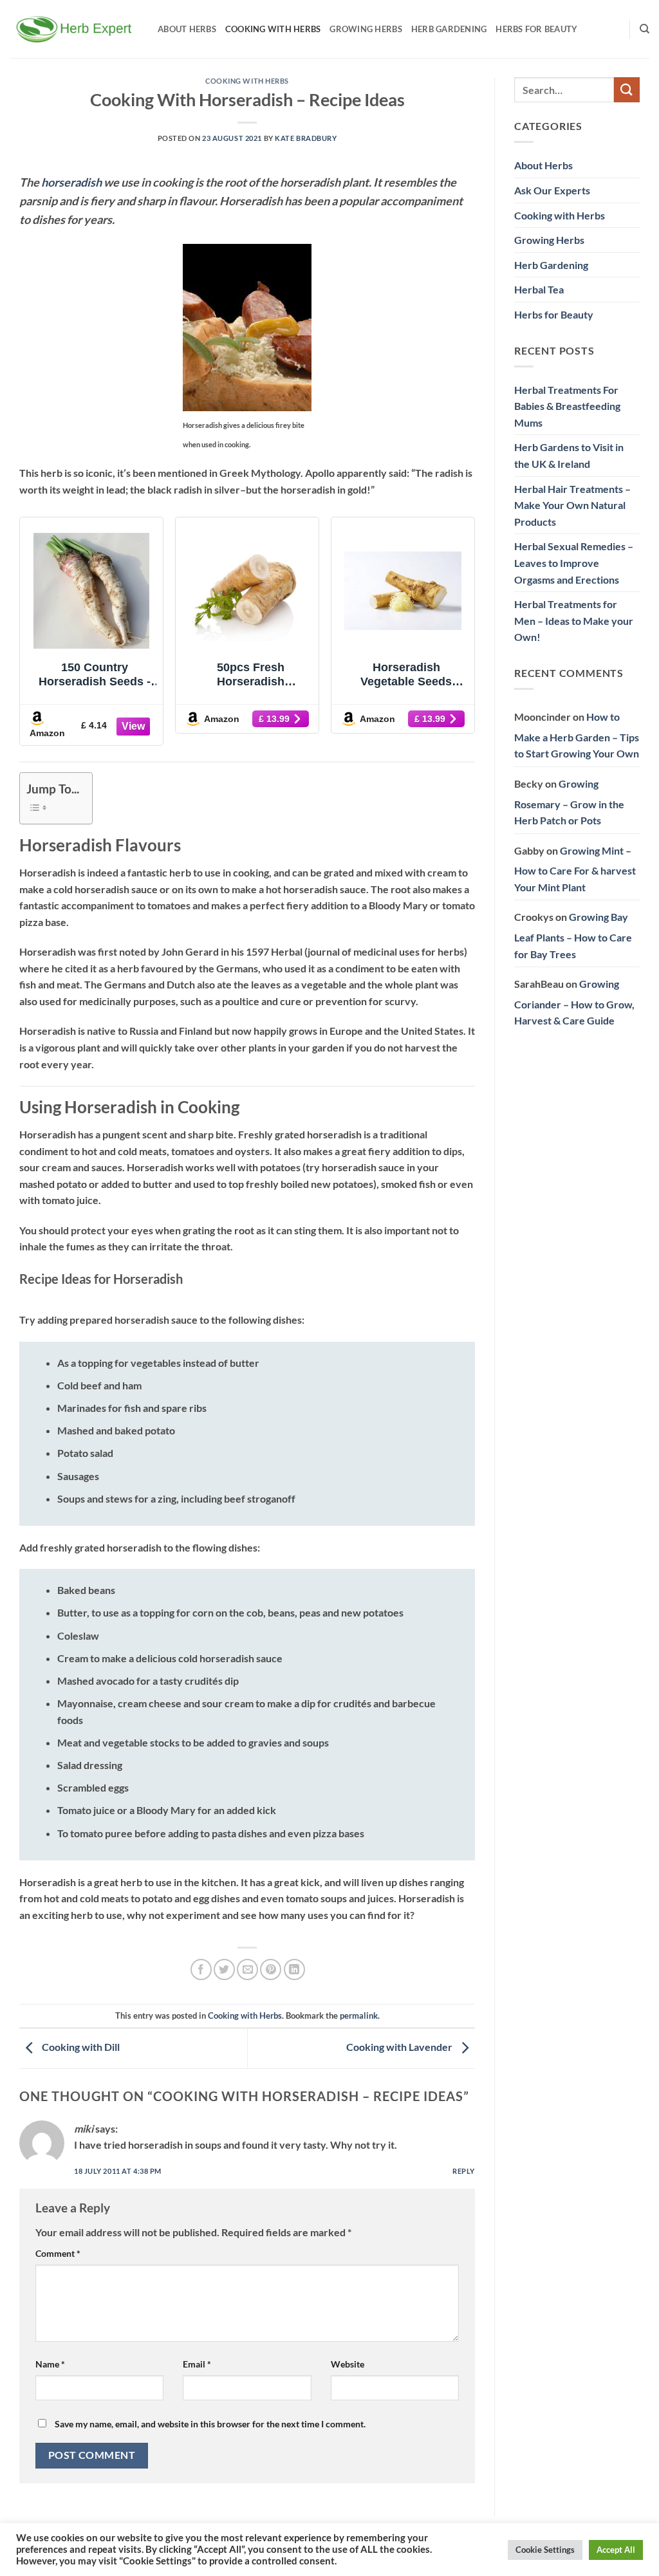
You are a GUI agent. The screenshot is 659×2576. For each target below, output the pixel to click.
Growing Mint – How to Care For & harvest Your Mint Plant (575, 869)
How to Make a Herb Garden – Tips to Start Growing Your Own (577, 735)
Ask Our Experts (552, 190)
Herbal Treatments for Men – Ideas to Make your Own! (574, 620)
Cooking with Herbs (273, 29)
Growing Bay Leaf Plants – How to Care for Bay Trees (573, 935)
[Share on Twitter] (224, 1969)
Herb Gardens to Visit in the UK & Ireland (569, 455)
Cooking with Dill (80, 2047)
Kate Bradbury (306, 138)
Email (197, 2364)
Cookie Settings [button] (545, 2550)
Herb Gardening (449, 29)
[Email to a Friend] (247, 1969)
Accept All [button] (616, 2550)
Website (348, 2364)
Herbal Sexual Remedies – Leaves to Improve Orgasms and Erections (574, 562)
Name (50, 2364)
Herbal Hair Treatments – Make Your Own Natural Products (572, 505)
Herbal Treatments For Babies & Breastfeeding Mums (567, 406)
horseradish (71, 182)
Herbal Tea (539, 289)
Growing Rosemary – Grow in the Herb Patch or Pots (569, 802)
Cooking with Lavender (400, 2047)
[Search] (645, 29)
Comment (58, 2253)
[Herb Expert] (74, 29)
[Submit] (627, 90)
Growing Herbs (366, 29)
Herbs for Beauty (536, 29)
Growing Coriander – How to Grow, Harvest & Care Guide (574, 1002)
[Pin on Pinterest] (271, 1969)
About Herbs (187, 29)
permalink (359, 2015)
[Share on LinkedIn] (294, 1969)
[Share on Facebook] (201, 1969)
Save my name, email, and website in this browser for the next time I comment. (210, 2424)
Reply (464, 2171)
